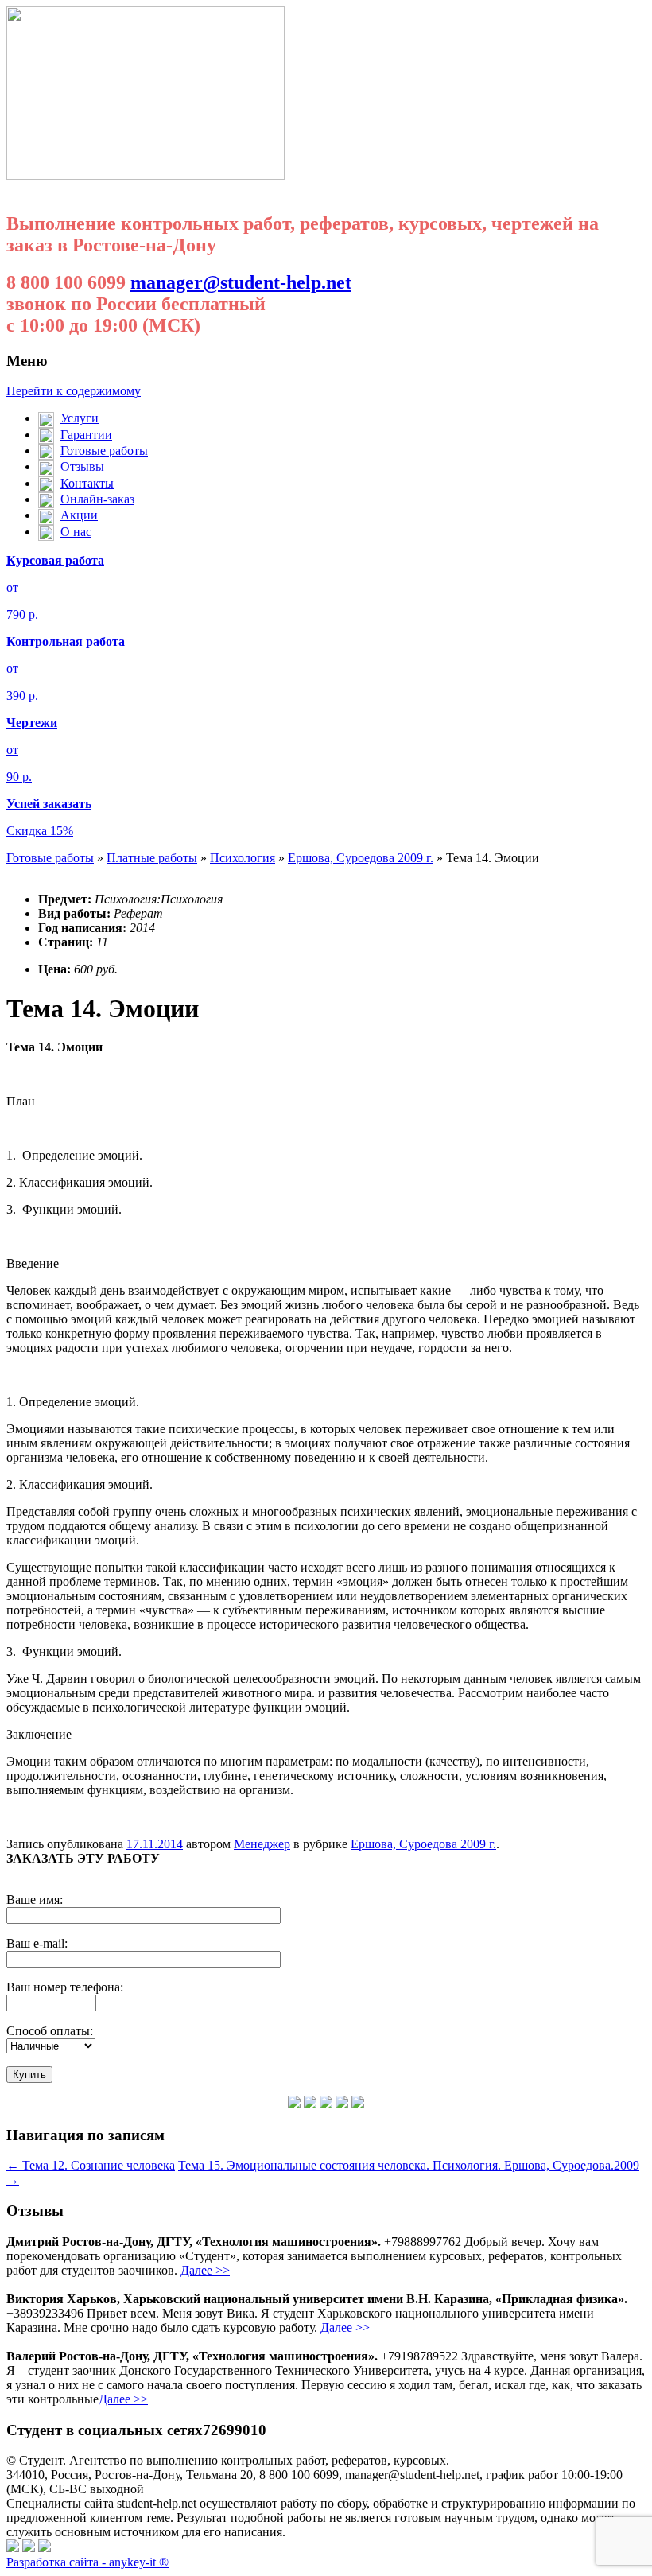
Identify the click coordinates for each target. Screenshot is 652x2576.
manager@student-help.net (241, 282)
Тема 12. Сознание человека (91, 2165)
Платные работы (152, 858)
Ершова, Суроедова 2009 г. (361, 858)
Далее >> (205, 2270)
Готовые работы (50, 858)
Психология (243, 858)
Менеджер (262, 1844)
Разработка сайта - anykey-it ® (87, 2562)
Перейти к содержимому (74, 391)
